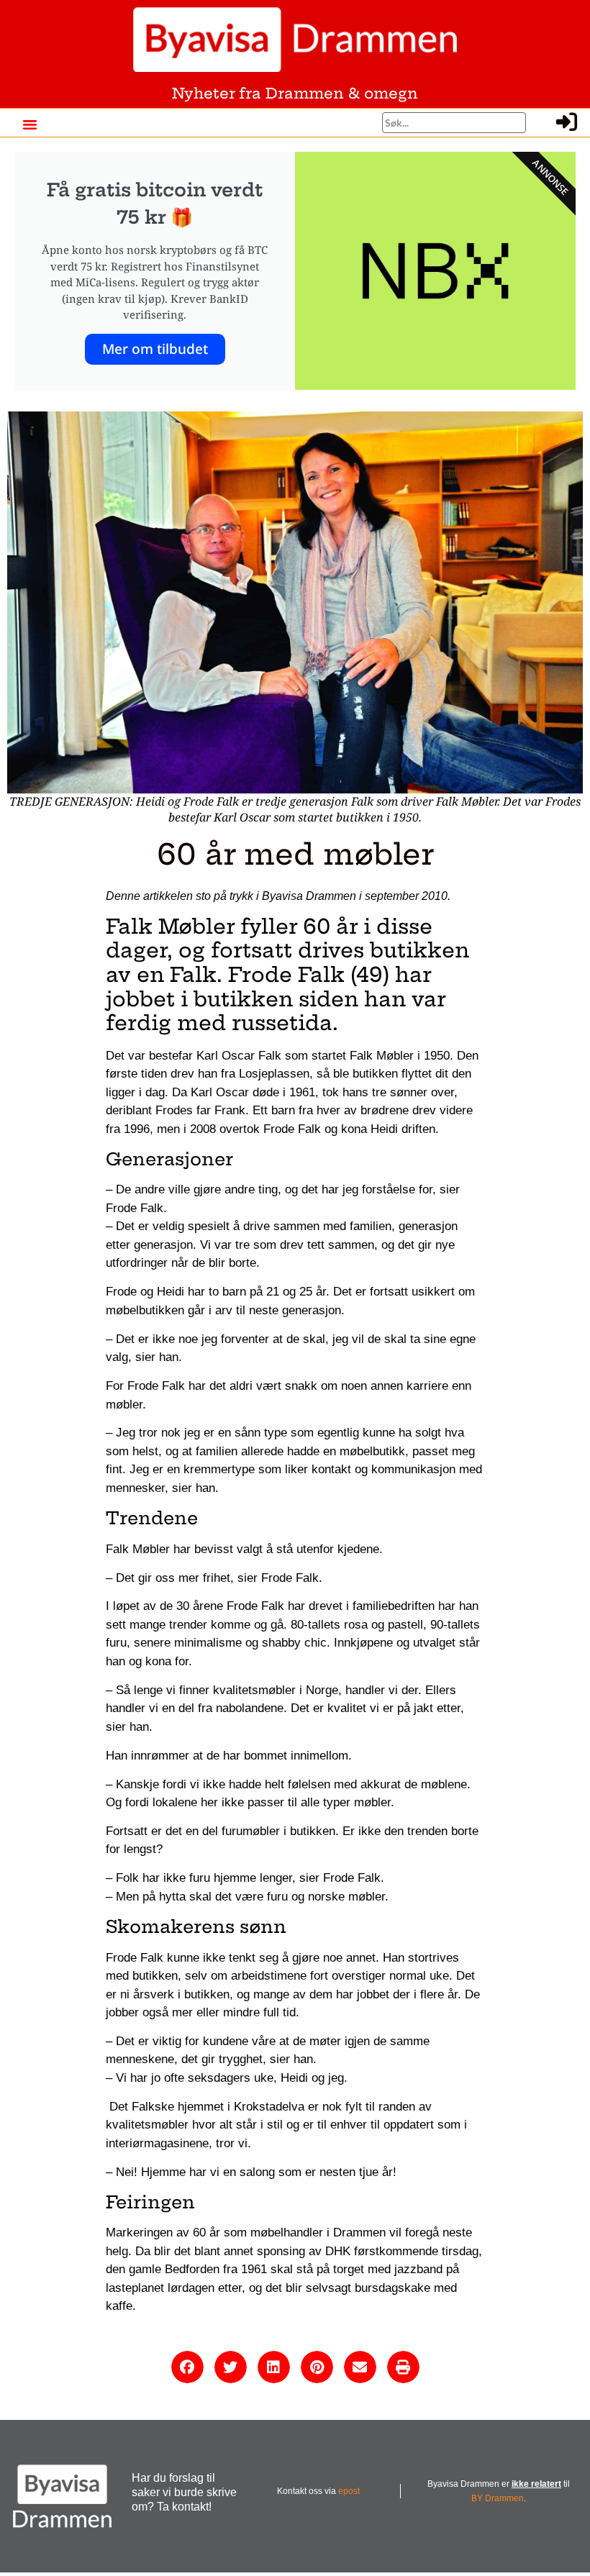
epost (349, 2491)
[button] (29, 124)
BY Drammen (498, 2498)
